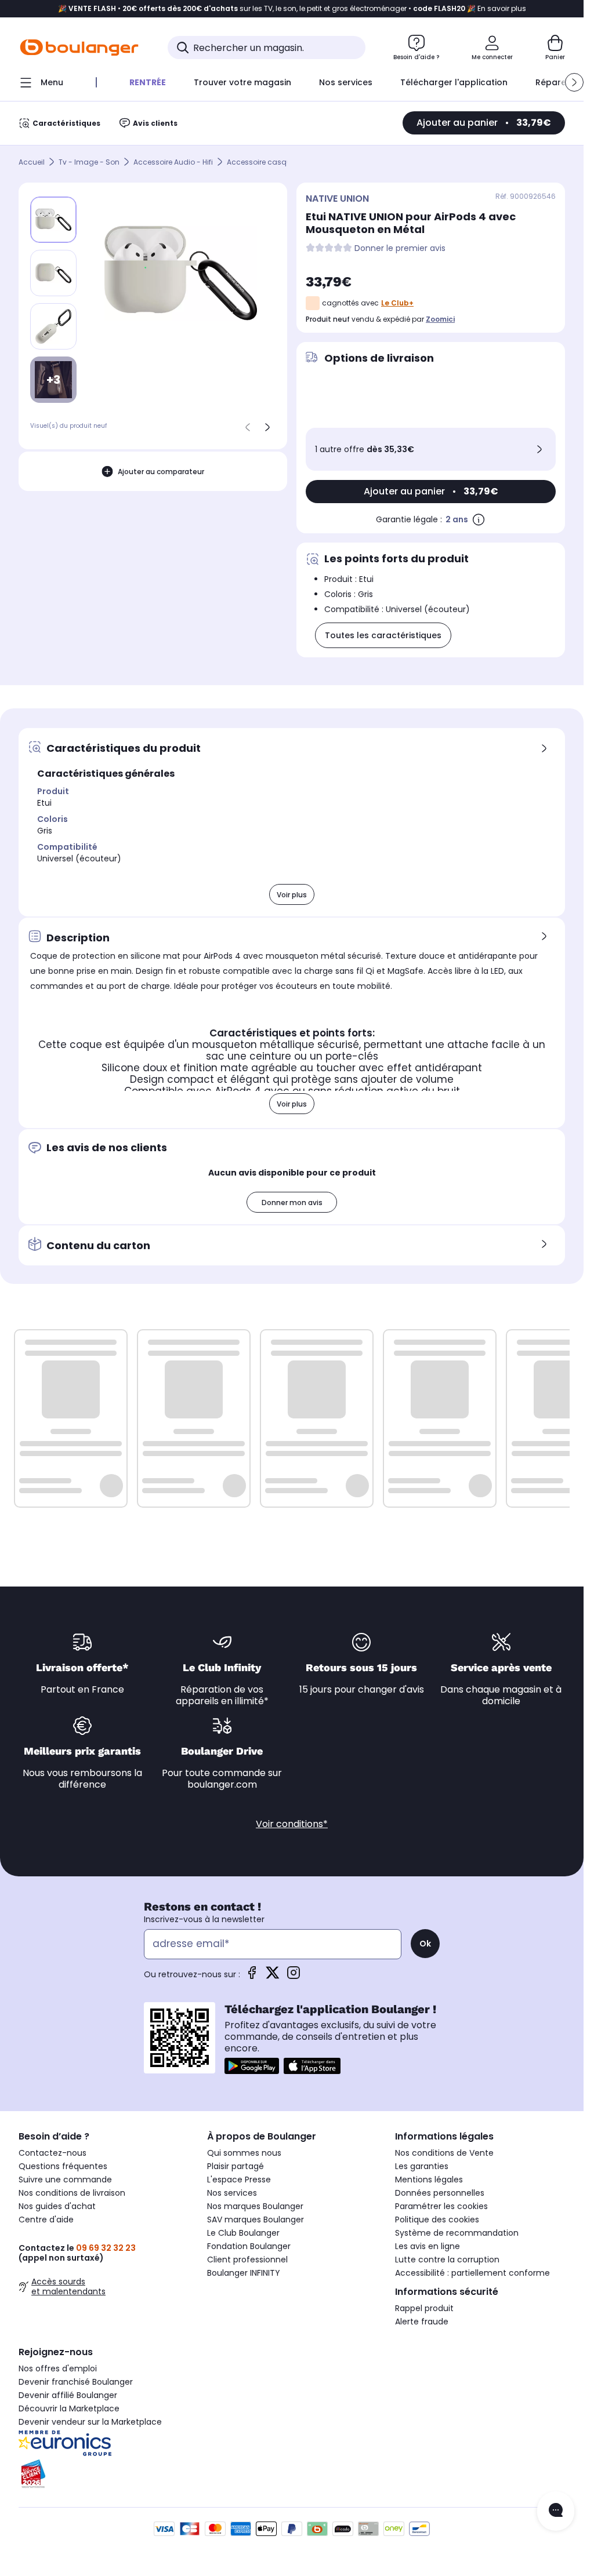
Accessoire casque (261, 162)
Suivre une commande (65, 2180)
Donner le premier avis (400, 248)
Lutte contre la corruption (447, 2260)
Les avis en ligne (428, 2246)
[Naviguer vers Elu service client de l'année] (104, 2474)
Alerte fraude (422, 2322)
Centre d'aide (46, 2220)
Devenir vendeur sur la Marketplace (90, 2422)
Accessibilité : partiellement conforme (472, 2273)
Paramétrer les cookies (441, 2206)
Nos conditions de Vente (444, 2153)
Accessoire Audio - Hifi (173, 162)
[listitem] (53, 273)
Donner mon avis (292, 1203)
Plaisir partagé (236, 2166)
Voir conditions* (292, 1824)
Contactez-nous (52, 2153)
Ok (425, 1944)
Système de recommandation (457, 2233)
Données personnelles (440, 2193)
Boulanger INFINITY (244, 2273)
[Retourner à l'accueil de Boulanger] (79, 48)
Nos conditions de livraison (72, 2193)
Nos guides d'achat (57, 2206)
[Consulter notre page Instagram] (294, 1976)
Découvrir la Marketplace (69, 2408)
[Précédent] (248, 427)
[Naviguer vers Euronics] (104, 2443)
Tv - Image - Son (89, 162)
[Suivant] (267, 427)
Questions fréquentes (63, 2166)
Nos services (232, 2193)
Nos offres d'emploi (58, 2368)
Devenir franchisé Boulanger (76, 2382)
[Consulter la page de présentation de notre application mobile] (252, 2066)
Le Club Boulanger (243, 2233)
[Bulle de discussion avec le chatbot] (556, 2511)
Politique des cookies (437, 2220)
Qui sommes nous (244, 2153)
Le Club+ (397, 303)
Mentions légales (429, 2180)
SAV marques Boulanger (256, 2220)
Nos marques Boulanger (255, 2206)
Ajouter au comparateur (161, 472)
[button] (574, 82)
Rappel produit (424, 2308)
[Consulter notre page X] (273, 1976)
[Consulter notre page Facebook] (252, 1976)
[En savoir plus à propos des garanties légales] (479, 519)
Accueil (32, 162)
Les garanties (422, 2166)
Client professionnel (247, 2260)
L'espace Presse (239, 2180)
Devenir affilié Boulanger (68, 2395)
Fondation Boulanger (249, 2246)
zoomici (440, 319)
